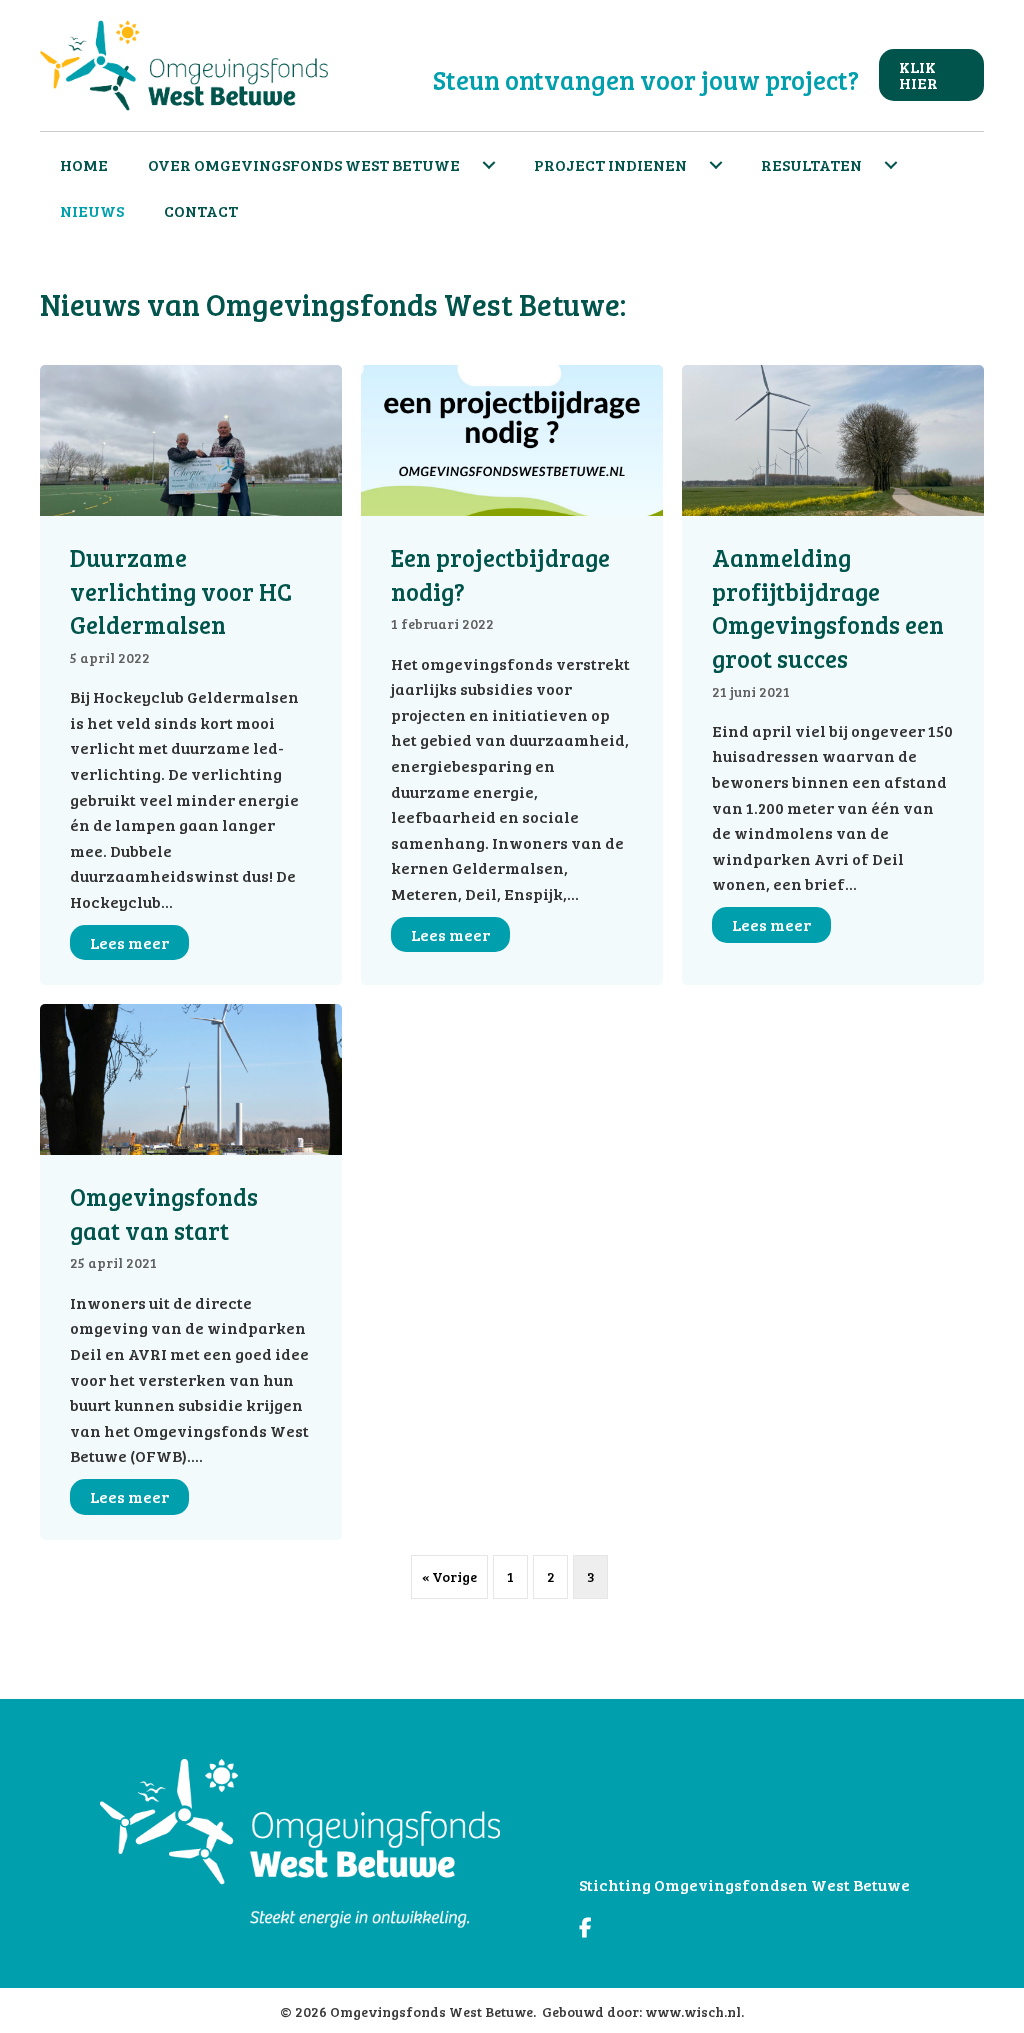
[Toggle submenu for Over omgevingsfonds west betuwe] (489, 165)
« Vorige (449, 1576)
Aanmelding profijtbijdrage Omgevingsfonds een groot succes (828, 608)
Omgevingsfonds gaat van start (164, 1213)
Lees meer (139, 942)
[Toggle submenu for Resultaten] (891, 165)
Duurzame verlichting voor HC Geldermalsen (181, 591)
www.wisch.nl (693, 2011)
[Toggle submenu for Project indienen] (716, 165)
